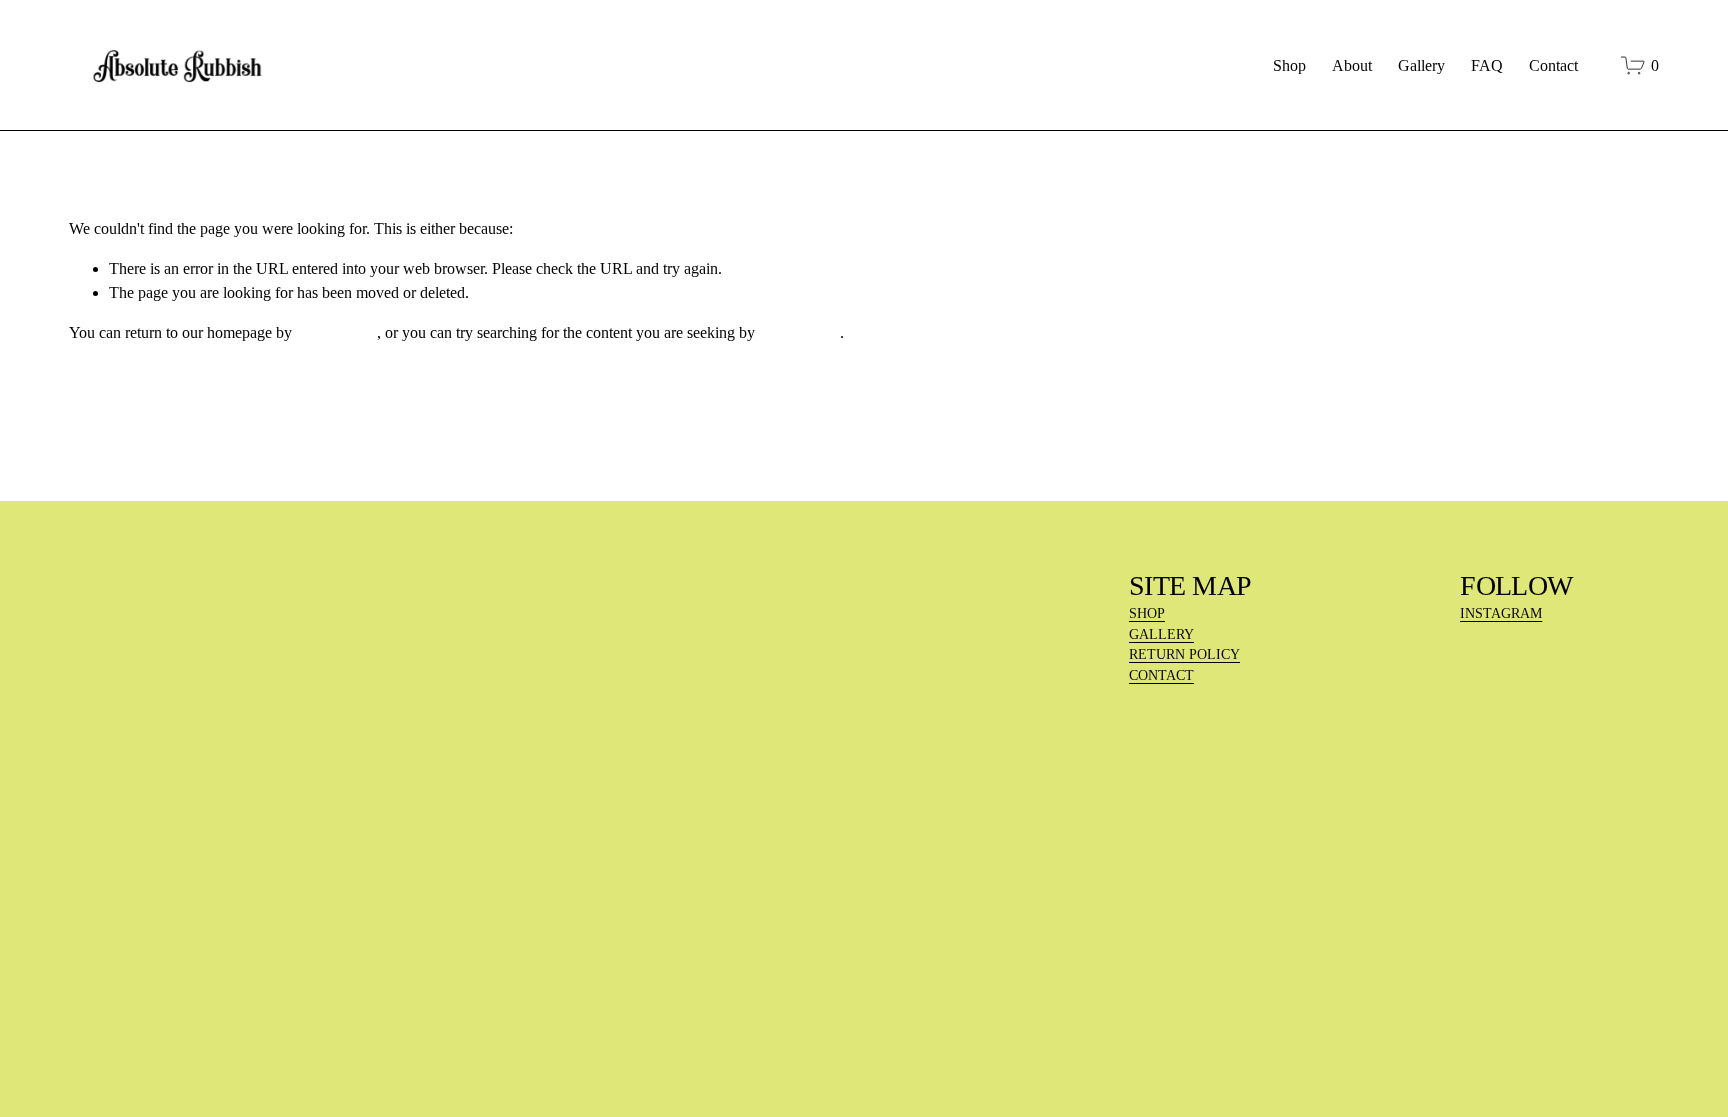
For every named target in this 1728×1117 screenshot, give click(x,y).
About (1352, 65)
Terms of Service (367, 974)
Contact (1553, 65)
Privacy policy (267, 974)
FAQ (1487, 65)
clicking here (336, 332)
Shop (1289, 65)
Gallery (1421, 65)
